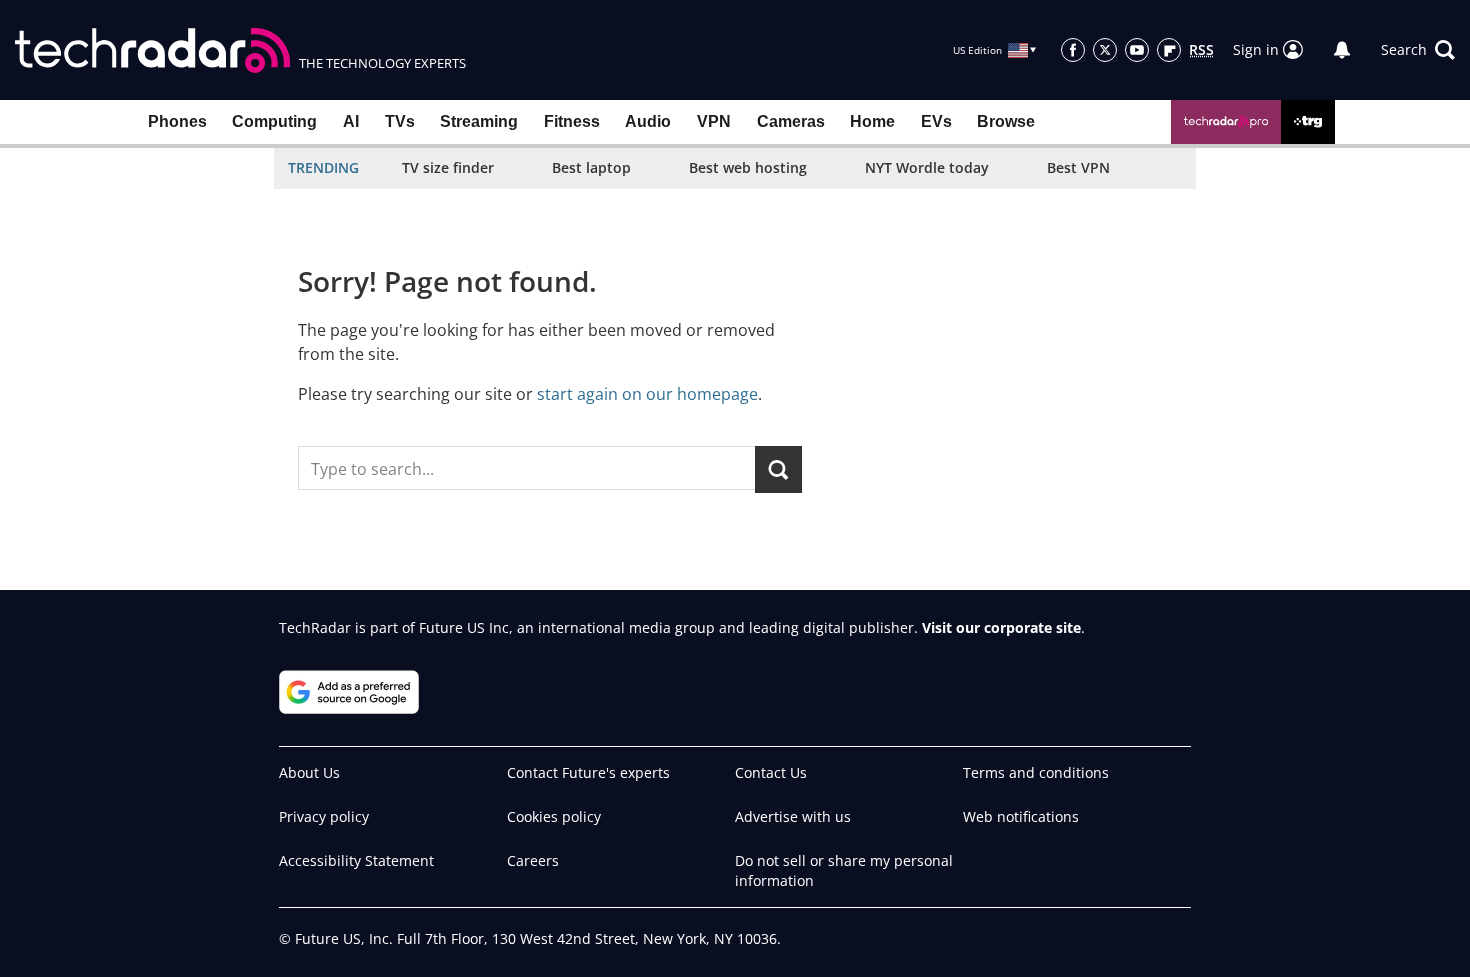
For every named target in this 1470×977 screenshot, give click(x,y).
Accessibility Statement (356, 860)
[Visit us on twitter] (1105, 50)
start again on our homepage (647, 394)
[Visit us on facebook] (1073, 50)
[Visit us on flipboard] (1169, 50)
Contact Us (771, 772)
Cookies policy (554, 816)
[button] (1418, 50)
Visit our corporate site (1001, 627)
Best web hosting (748, 167)
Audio (648, 121)
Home (872, 121)
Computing (274, 121)
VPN (714, 121)
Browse (1006, 121)
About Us (309, 772)
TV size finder (448, 167)
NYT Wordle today (927, 167)
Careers (533, 860)
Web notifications (1021, 816)
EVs (936, 121)
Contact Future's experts (588, 772)
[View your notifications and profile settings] (1342, 50)
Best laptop (591, 167)
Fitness (572, 121)
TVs (400, 121)
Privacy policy (324, 816)
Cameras (791, 121)
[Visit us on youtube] (1137, 50)
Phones (177, 121)
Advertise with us (793, 816)
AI (351, 121)
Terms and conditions (1036, 772)
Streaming (479, 121)
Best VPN (1078, 167)
